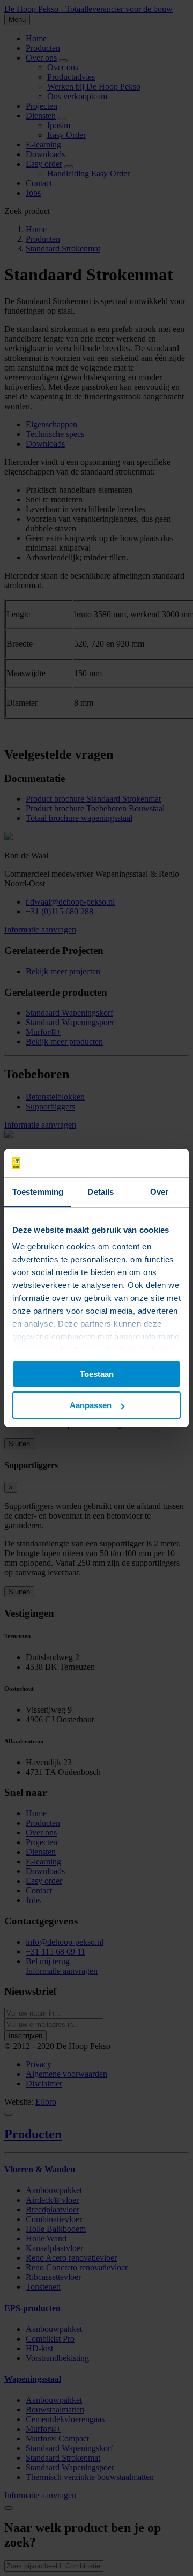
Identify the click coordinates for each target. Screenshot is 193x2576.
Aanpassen (91, 1405)
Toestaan (97, 1374)
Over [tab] (159, 1192)
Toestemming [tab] (38, 1192)
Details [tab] (101, 1192)
